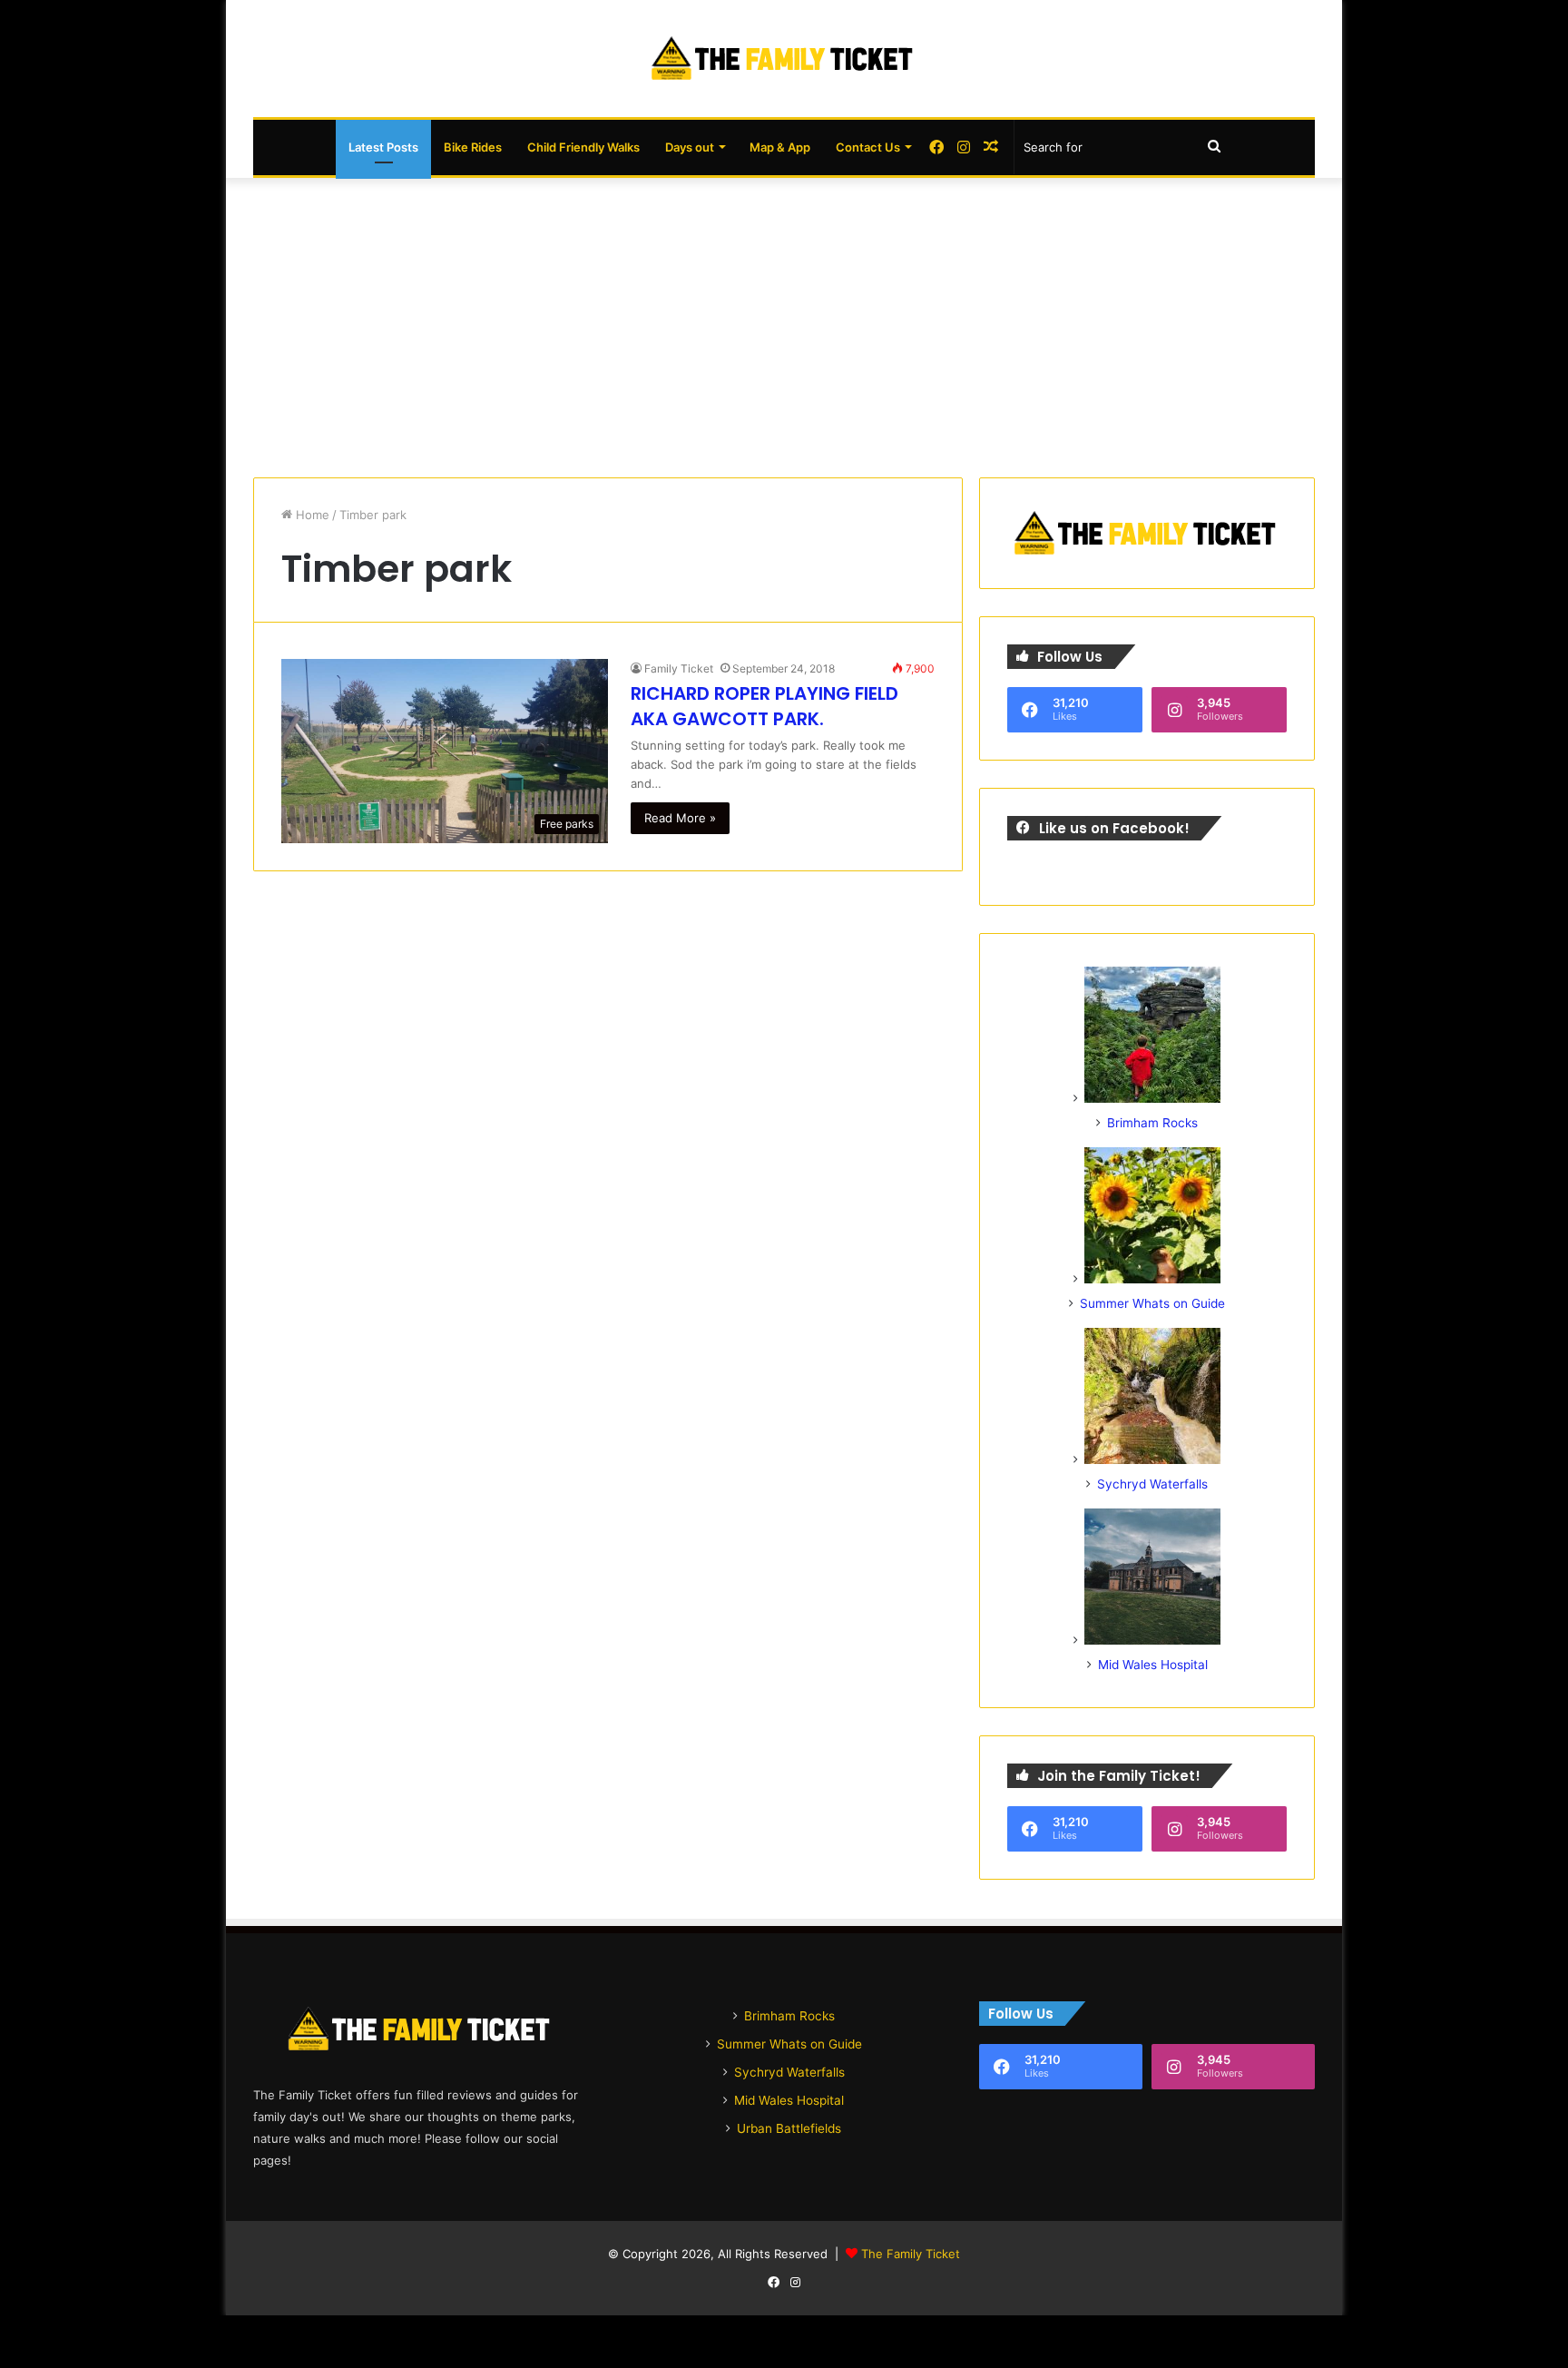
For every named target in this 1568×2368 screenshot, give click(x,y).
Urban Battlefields (789, 2128)
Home (311, 515)
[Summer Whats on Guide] (1152, 1279)
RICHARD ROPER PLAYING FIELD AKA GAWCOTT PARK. (764, 706)
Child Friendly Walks (583, 147)
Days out (690, 147)
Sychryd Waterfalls (1152, 1484)
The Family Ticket (911, 2254)
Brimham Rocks (1152, 1123)
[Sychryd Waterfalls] (1152, 1459)
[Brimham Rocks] (1152, 1098)
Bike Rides (473, 147)
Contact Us (868, 147)
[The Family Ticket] (784, 59)
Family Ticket (679, 668)
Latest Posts (383, 147)
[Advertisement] (784, 323)
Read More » (680, 818)
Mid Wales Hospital (1153, 1665)
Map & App (780, 147)
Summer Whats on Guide (1152, 1303)
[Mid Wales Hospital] (1152, 1640)
